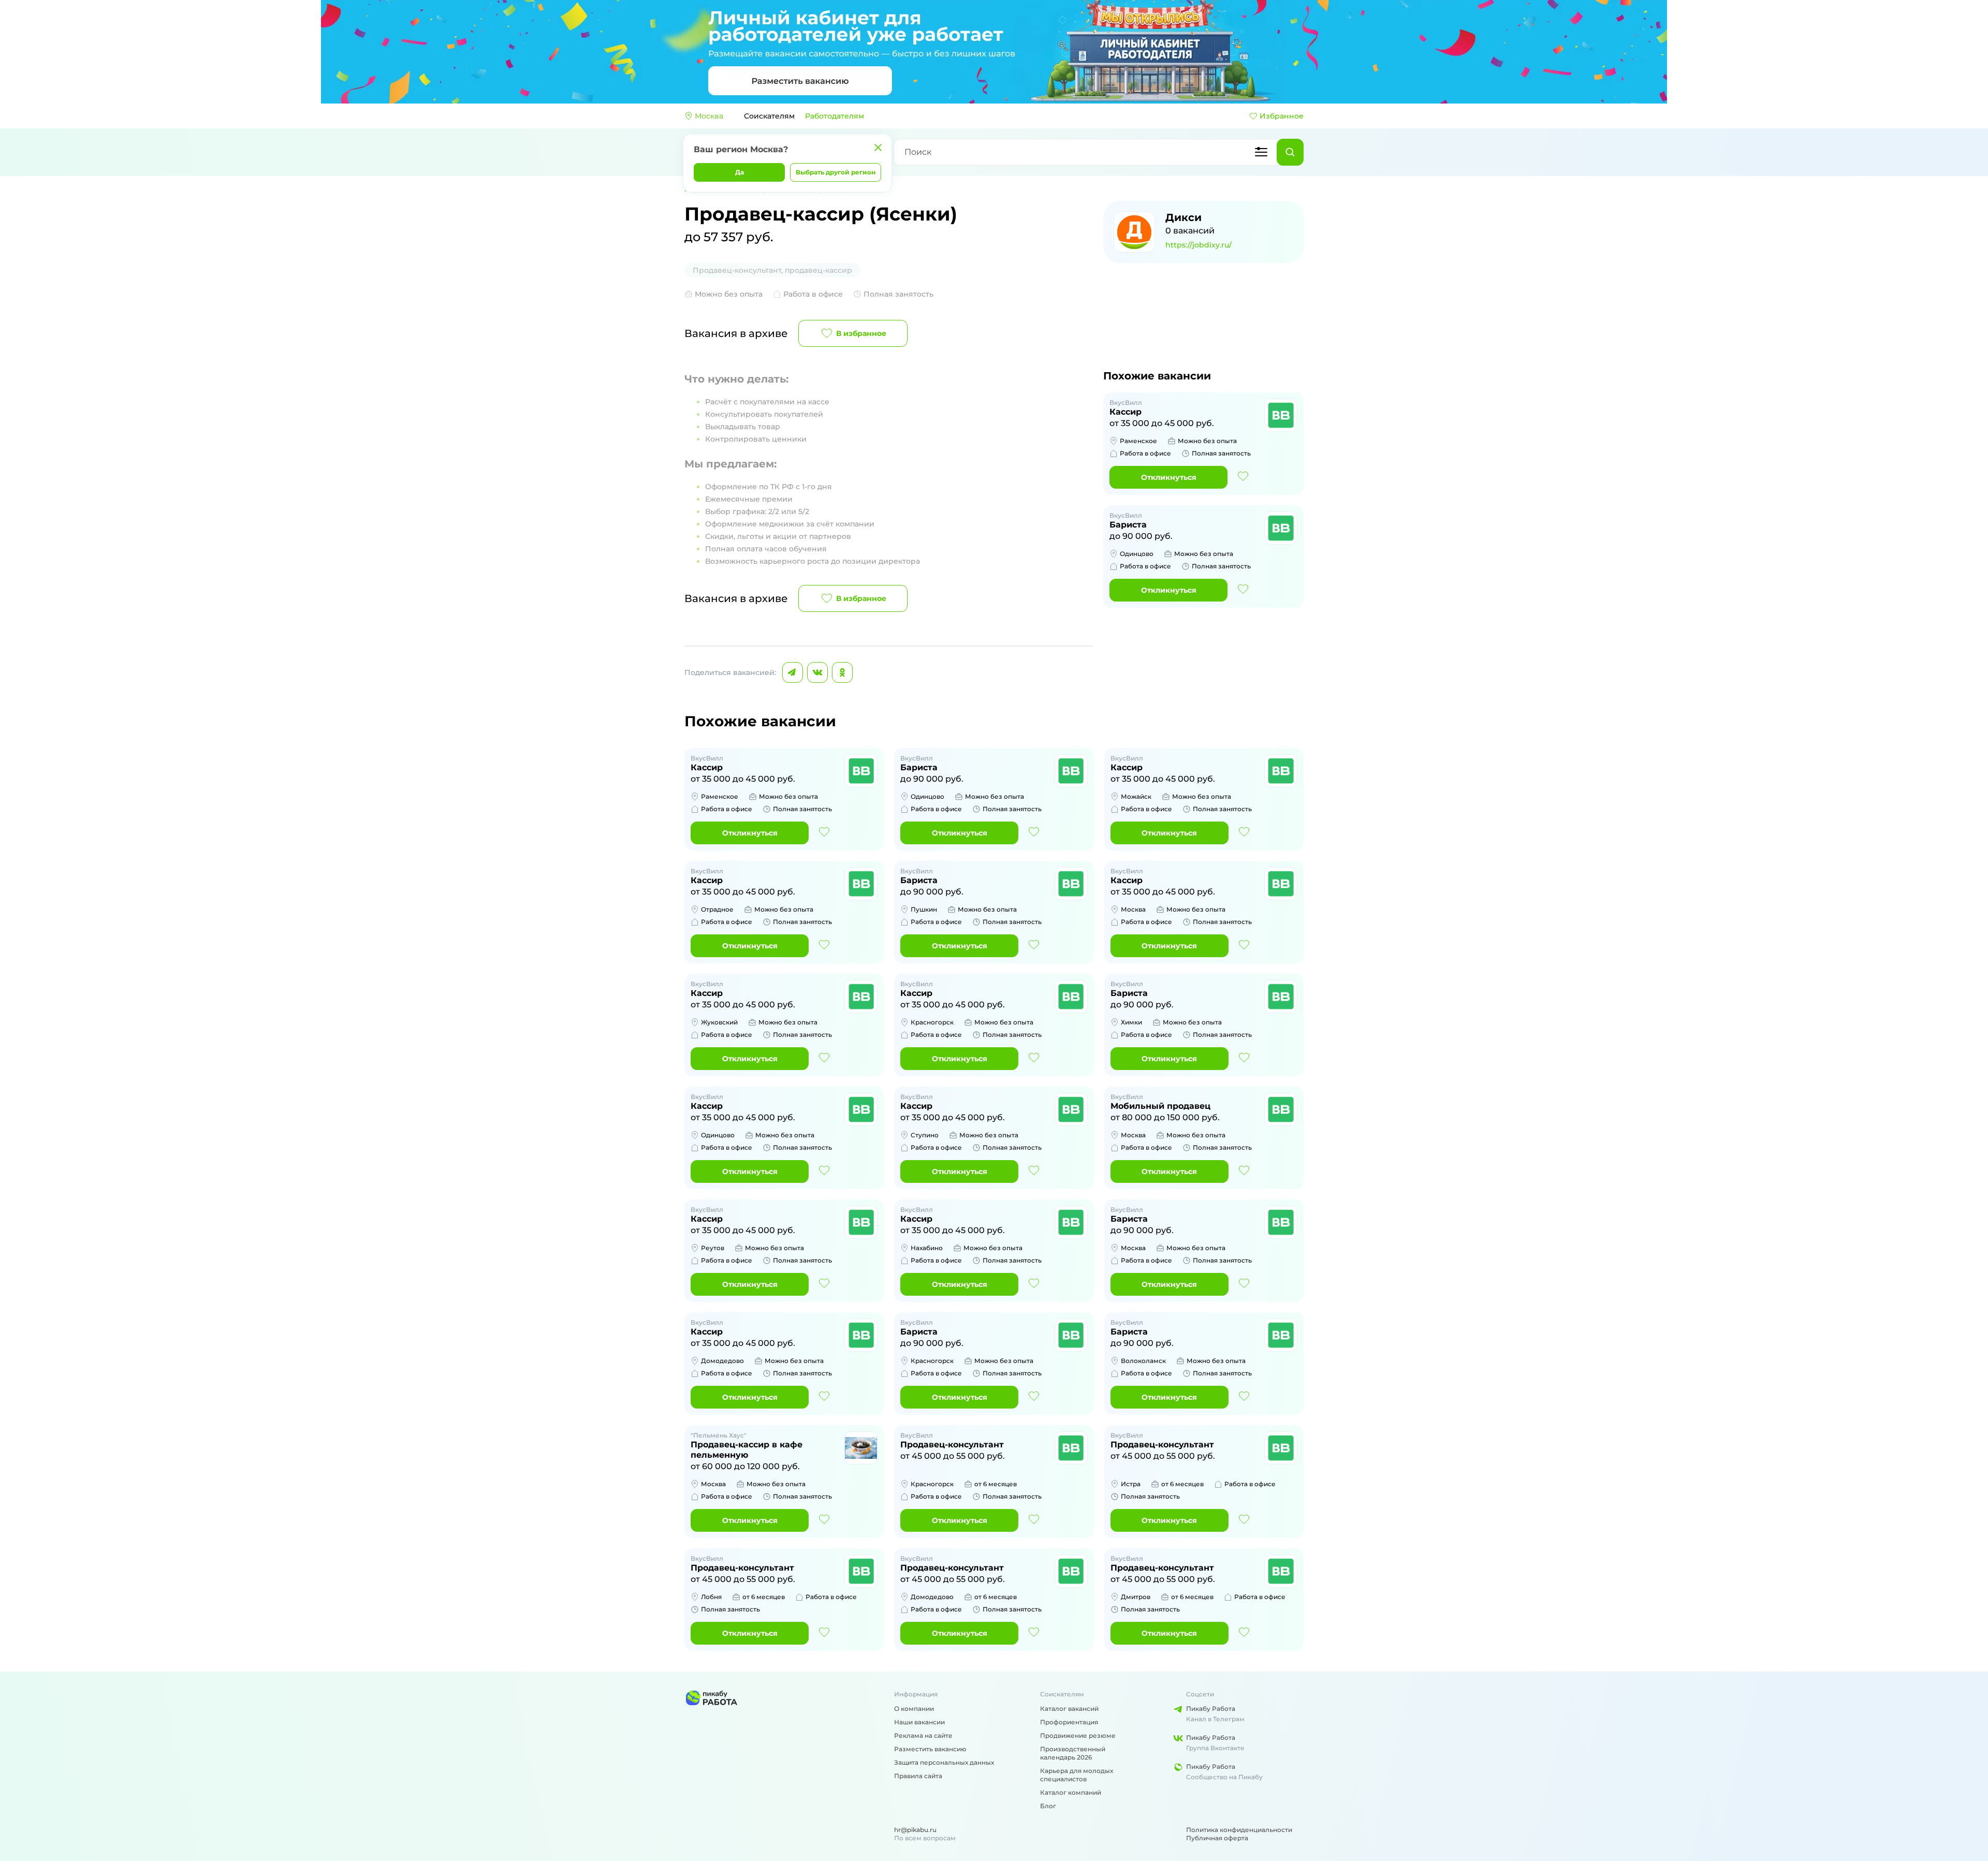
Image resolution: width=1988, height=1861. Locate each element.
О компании (914, 1709)
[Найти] (1290, 152)
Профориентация (1069, 1722)
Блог (1048, 1806)
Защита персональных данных (944, 1762)
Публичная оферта (1217, 1838)
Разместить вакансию (930, 1749)
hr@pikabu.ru (915, 1830)
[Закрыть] (878, 148)
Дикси (1183, 217)
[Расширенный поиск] (1261, 152)
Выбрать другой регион (836, 172)
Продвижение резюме (1078, 1735)
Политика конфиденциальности (1239, 1830)
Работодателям (835, 116)
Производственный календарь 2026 (1073, 1753)
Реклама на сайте (923, 1735)
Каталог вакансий (1069, 1709)
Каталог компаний (1071, 1792)
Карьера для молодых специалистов (1077, 1775)
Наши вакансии (919, 1722)
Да (740, 172)
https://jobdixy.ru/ (1198, 245)
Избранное (1282, 116)
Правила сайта (918, 1776)
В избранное (861, 333)
